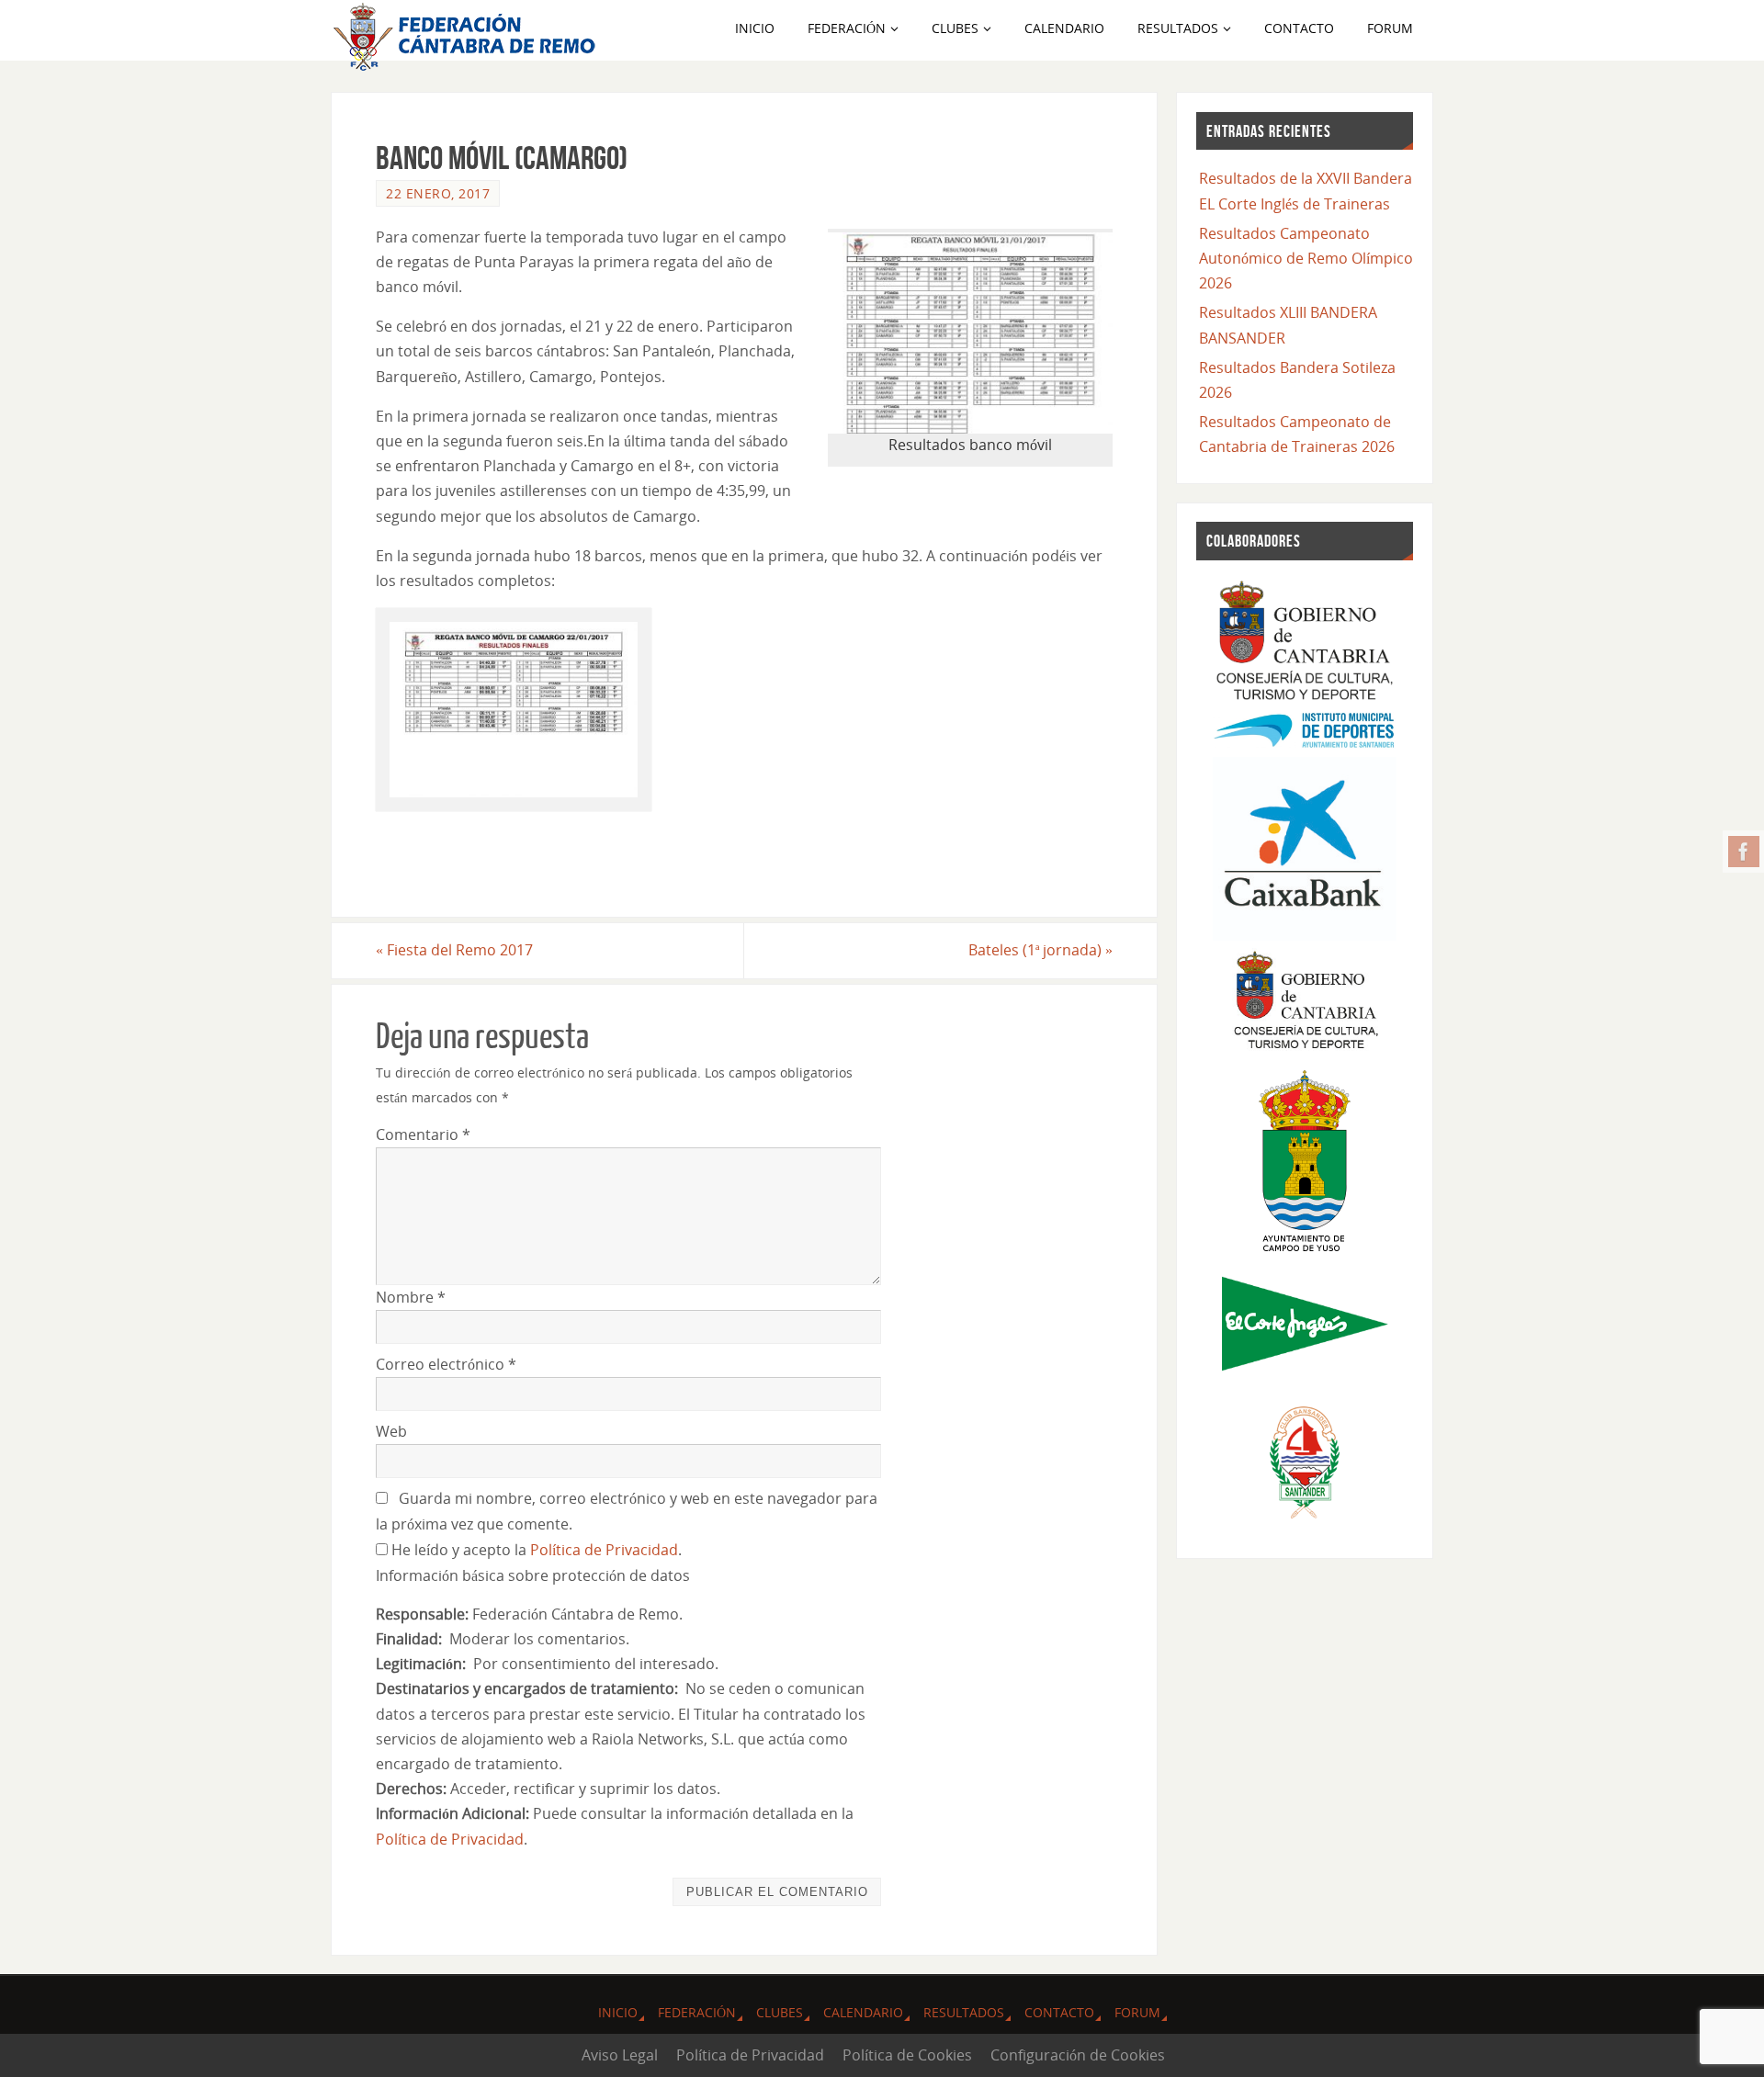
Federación (697, 2012)
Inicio (618, 2012)
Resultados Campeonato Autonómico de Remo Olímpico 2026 (1306, 258)
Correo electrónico (446, 1364)
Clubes (780, 2012)
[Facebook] (1744, 852)
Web (391, 1431)
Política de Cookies (907, 2055)
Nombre (411, 1297)
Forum (1137, 2012)
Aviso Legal (620, 2055)
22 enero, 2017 (438, 193)
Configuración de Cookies (1078, 2055)
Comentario (423, 1134)
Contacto (1059, 2012)
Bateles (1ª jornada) (1040, 950)
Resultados (964, 2012)
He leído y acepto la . (535, 1550)
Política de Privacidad (604, 1550)
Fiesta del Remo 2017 (454, 950)
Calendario (863, 2012)
